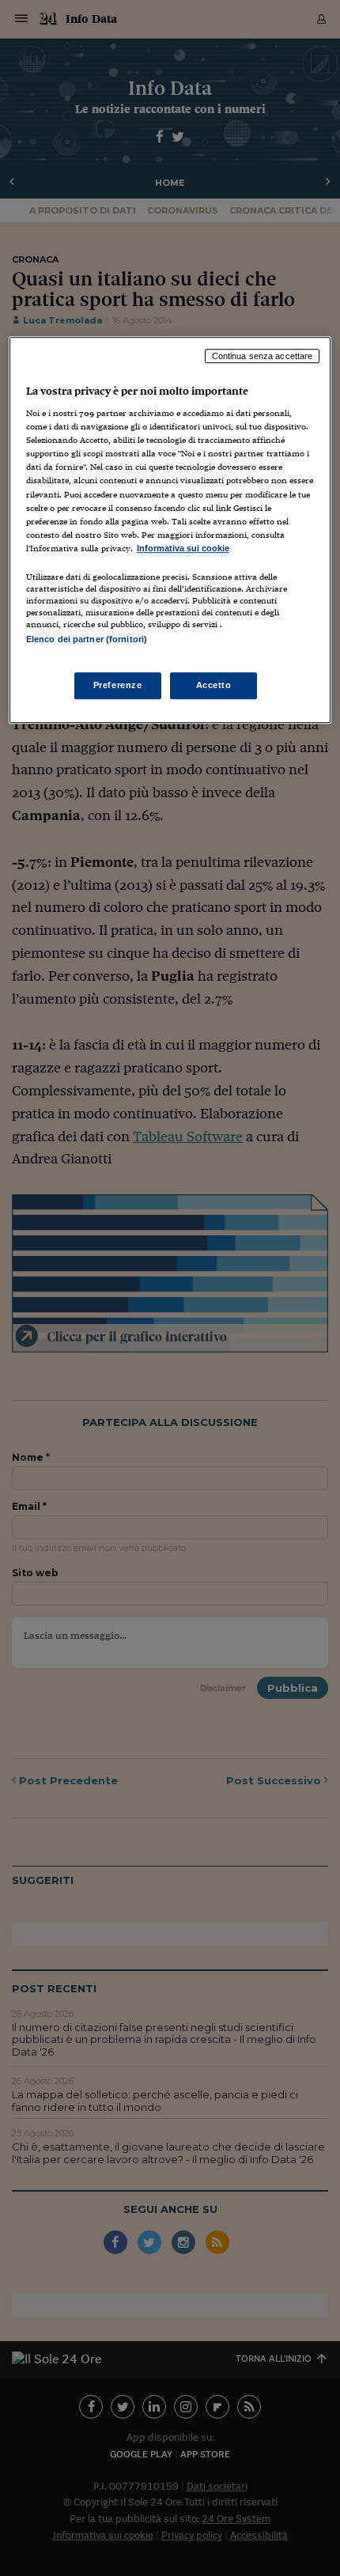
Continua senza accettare (263, 356)
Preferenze (118, 685)
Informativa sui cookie (183, 548)
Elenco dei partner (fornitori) (87, 639)
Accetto (214, 685)
